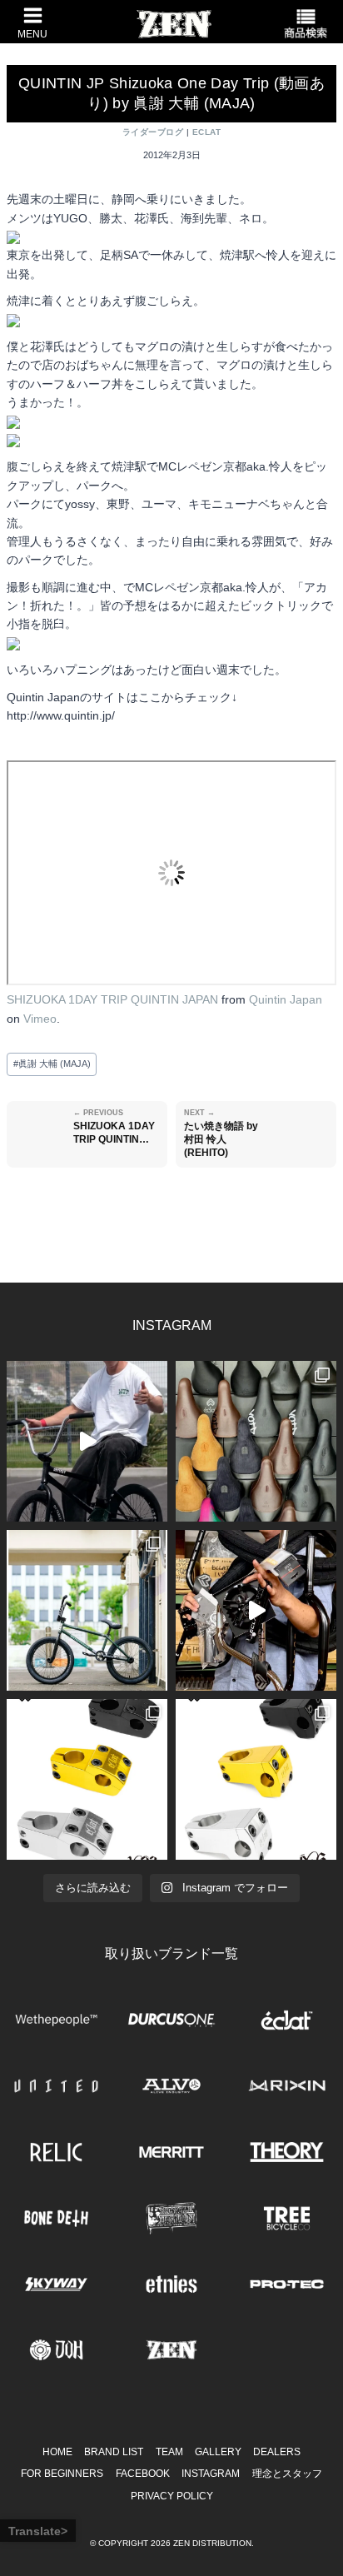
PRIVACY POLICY (172, 2496)
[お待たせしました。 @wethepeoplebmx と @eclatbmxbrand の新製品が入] (256, 1610)
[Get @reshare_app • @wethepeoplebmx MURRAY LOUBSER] (87, 1441)
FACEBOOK (143, 2474)
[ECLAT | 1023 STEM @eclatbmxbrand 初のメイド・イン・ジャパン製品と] (87, 1779)
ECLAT (206, 132)
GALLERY (218, 2452)
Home (57, 2452)
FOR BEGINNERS (62, 2474)
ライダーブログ (153, 132)
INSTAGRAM (211, 2474)
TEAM (169, 2452)
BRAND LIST (114, 2452)
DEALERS (277, 2452)
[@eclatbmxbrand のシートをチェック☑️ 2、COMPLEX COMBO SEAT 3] (256, 1441)
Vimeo (40, 1019)
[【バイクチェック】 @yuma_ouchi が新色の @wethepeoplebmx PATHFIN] (87, 1610)
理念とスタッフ (287, 2474)
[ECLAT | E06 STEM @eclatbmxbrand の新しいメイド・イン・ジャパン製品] (256, 1779)
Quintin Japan (286, 999)
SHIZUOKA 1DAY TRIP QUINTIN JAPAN (112, 999)
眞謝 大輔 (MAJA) (52, 1064)
